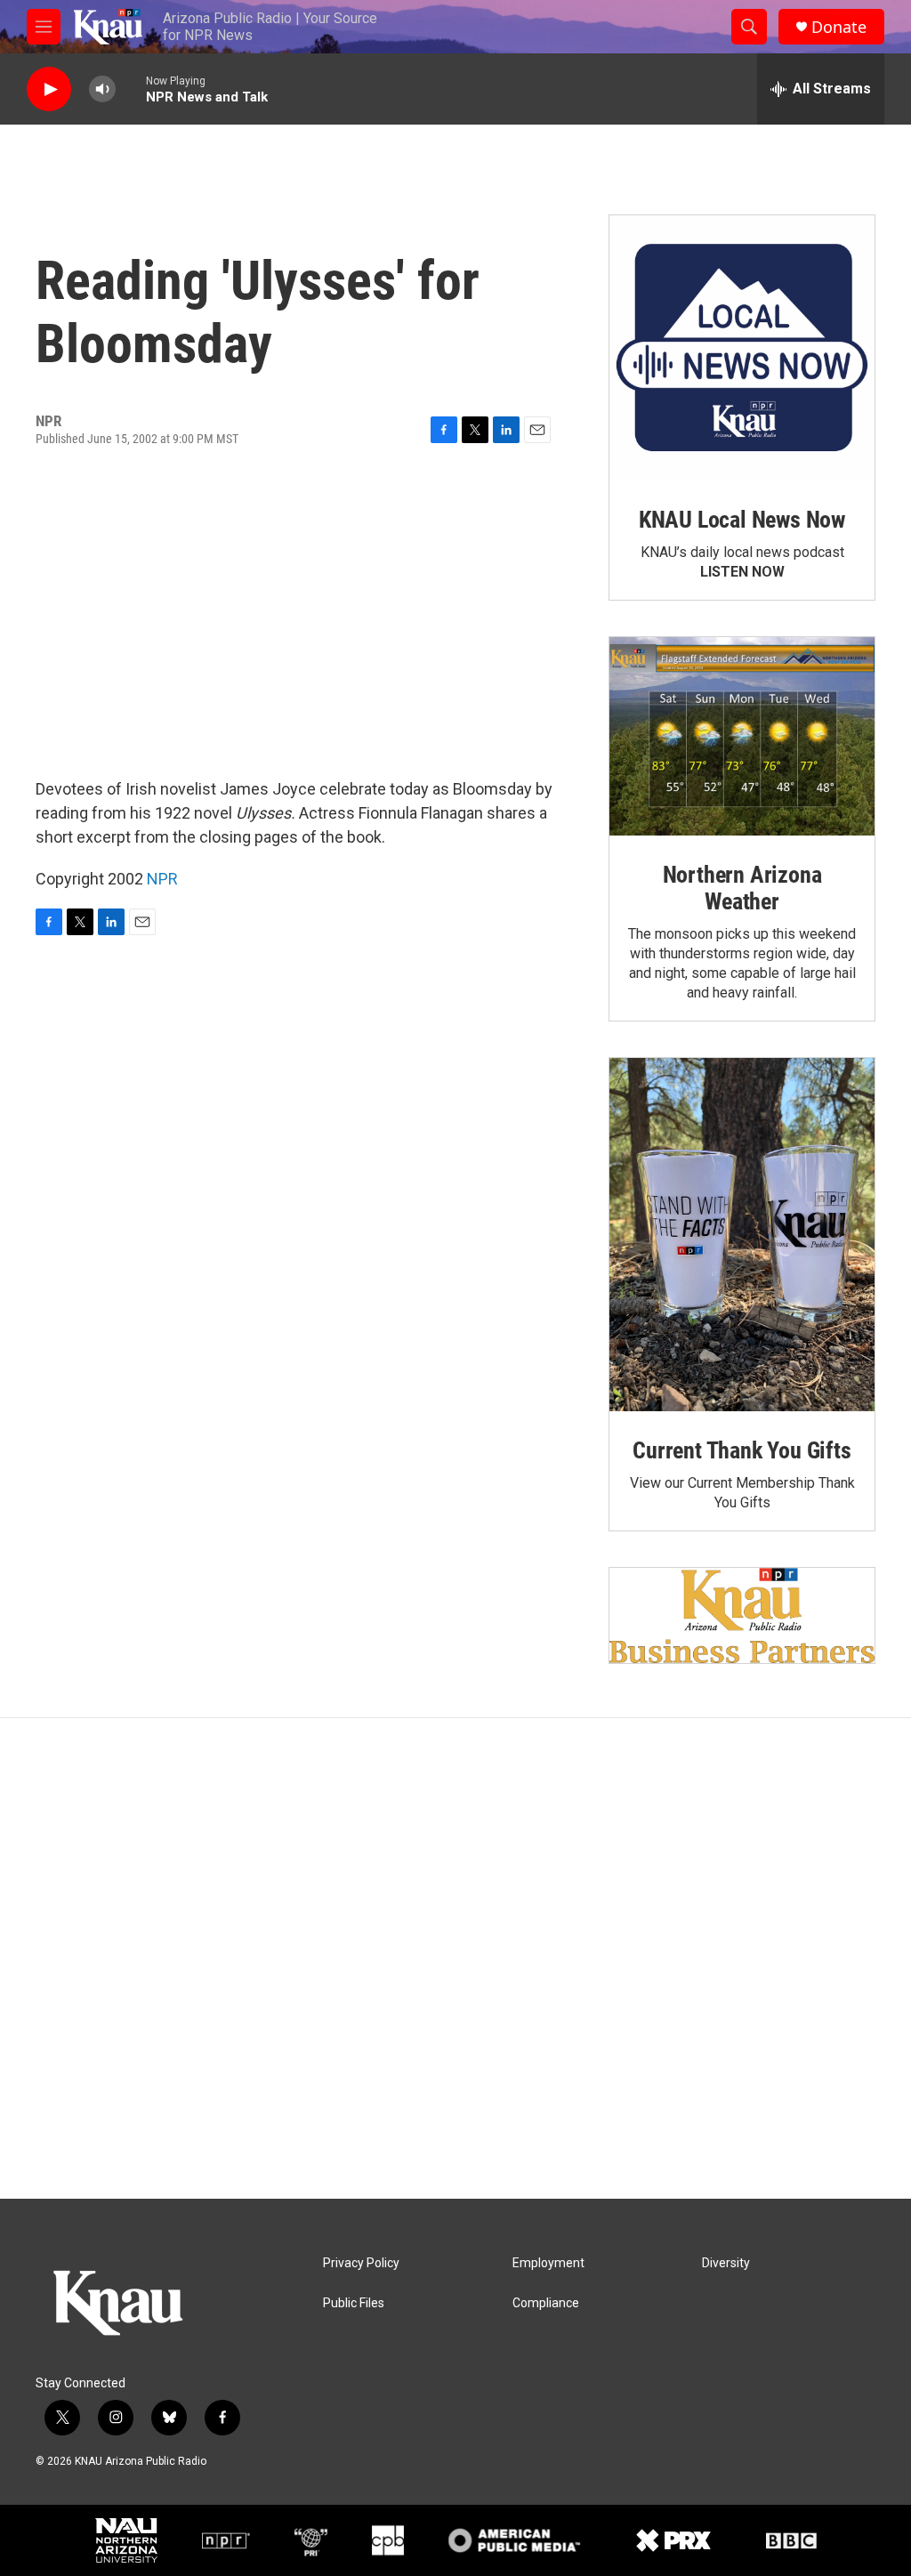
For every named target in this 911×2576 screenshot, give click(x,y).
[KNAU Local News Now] (742, 348)
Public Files (354, 2303)
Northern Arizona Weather (742, 888)
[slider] (131, 89)
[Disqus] (455, 1958)
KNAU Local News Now (742, 520)
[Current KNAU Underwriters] (742, 1615)
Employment (548, 2263)
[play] (49, 89)
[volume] (102, 89)
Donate (839, 27)
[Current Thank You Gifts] (742, 1235)
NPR (162, 879)
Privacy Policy (361, 2263)
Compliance (546, 2303)
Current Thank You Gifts (742, 1450)
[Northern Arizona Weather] (742, 737)
